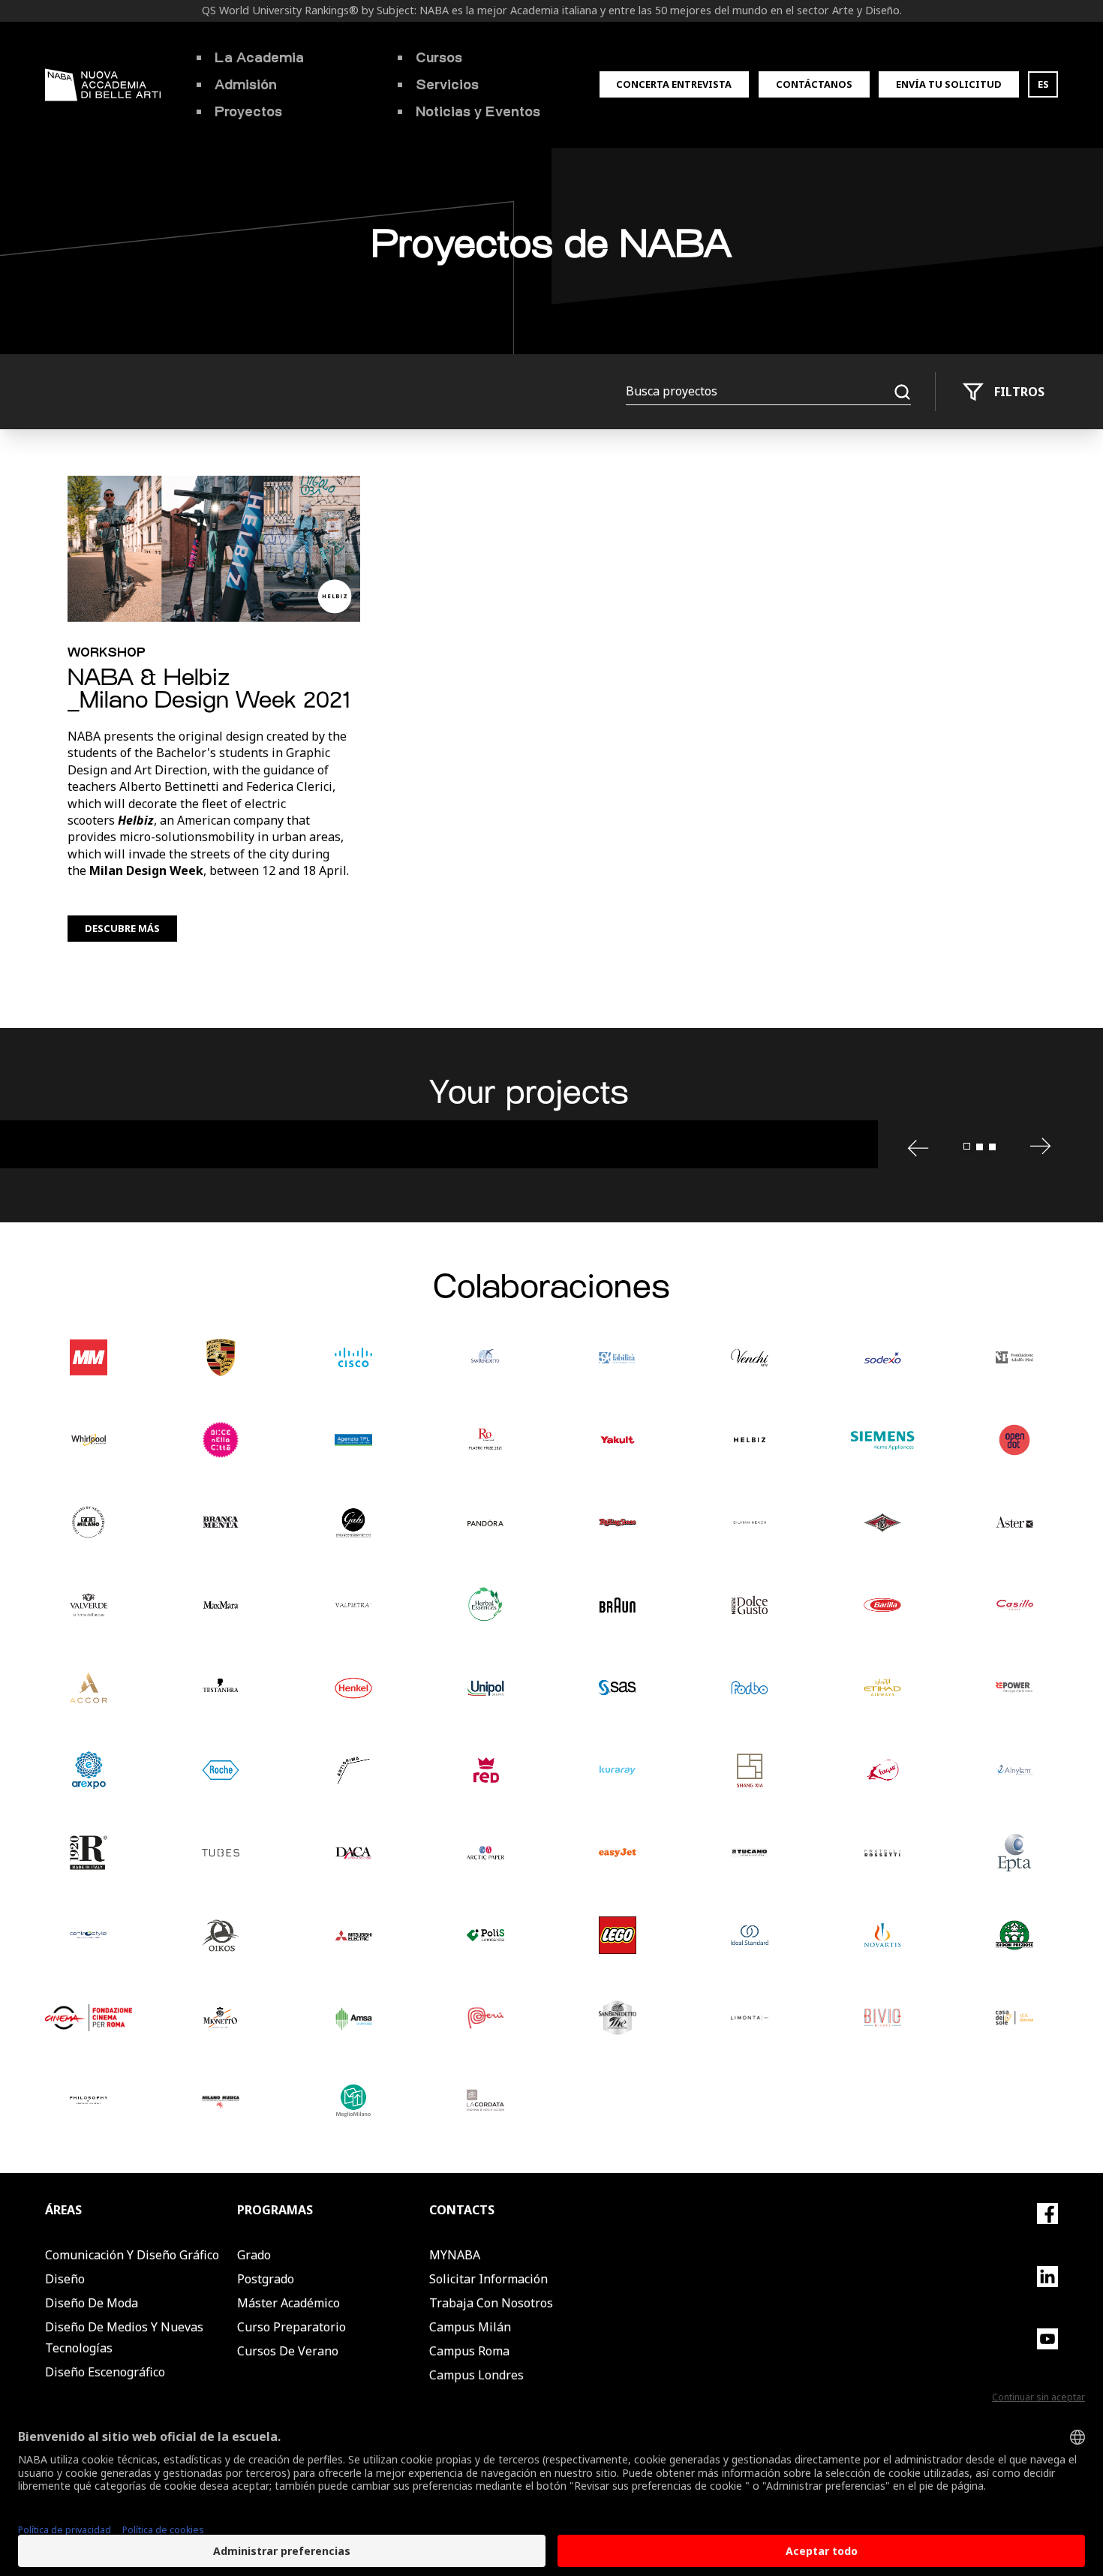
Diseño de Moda (92, 2303)
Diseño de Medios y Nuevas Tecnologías (124, 2337)
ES (1043, 84)
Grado (254, 2255)
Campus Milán (470, 2327)
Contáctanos (814, 84)
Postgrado (266, 2279)
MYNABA (455, 2255)
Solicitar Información (488, 2279)
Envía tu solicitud (949, 84)
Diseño (65, 2279)
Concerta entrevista (674, 84)
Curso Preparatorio (292, 2327)
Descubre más (122, 928)
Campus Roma (469, 2351)
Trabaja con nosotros (491, 2303)
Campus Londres (476, 2375)
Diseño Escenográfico (105, 2372)
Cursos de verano (288, 2351)
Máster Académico (289, 2303)
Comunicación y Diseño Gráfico (132, 2255)
